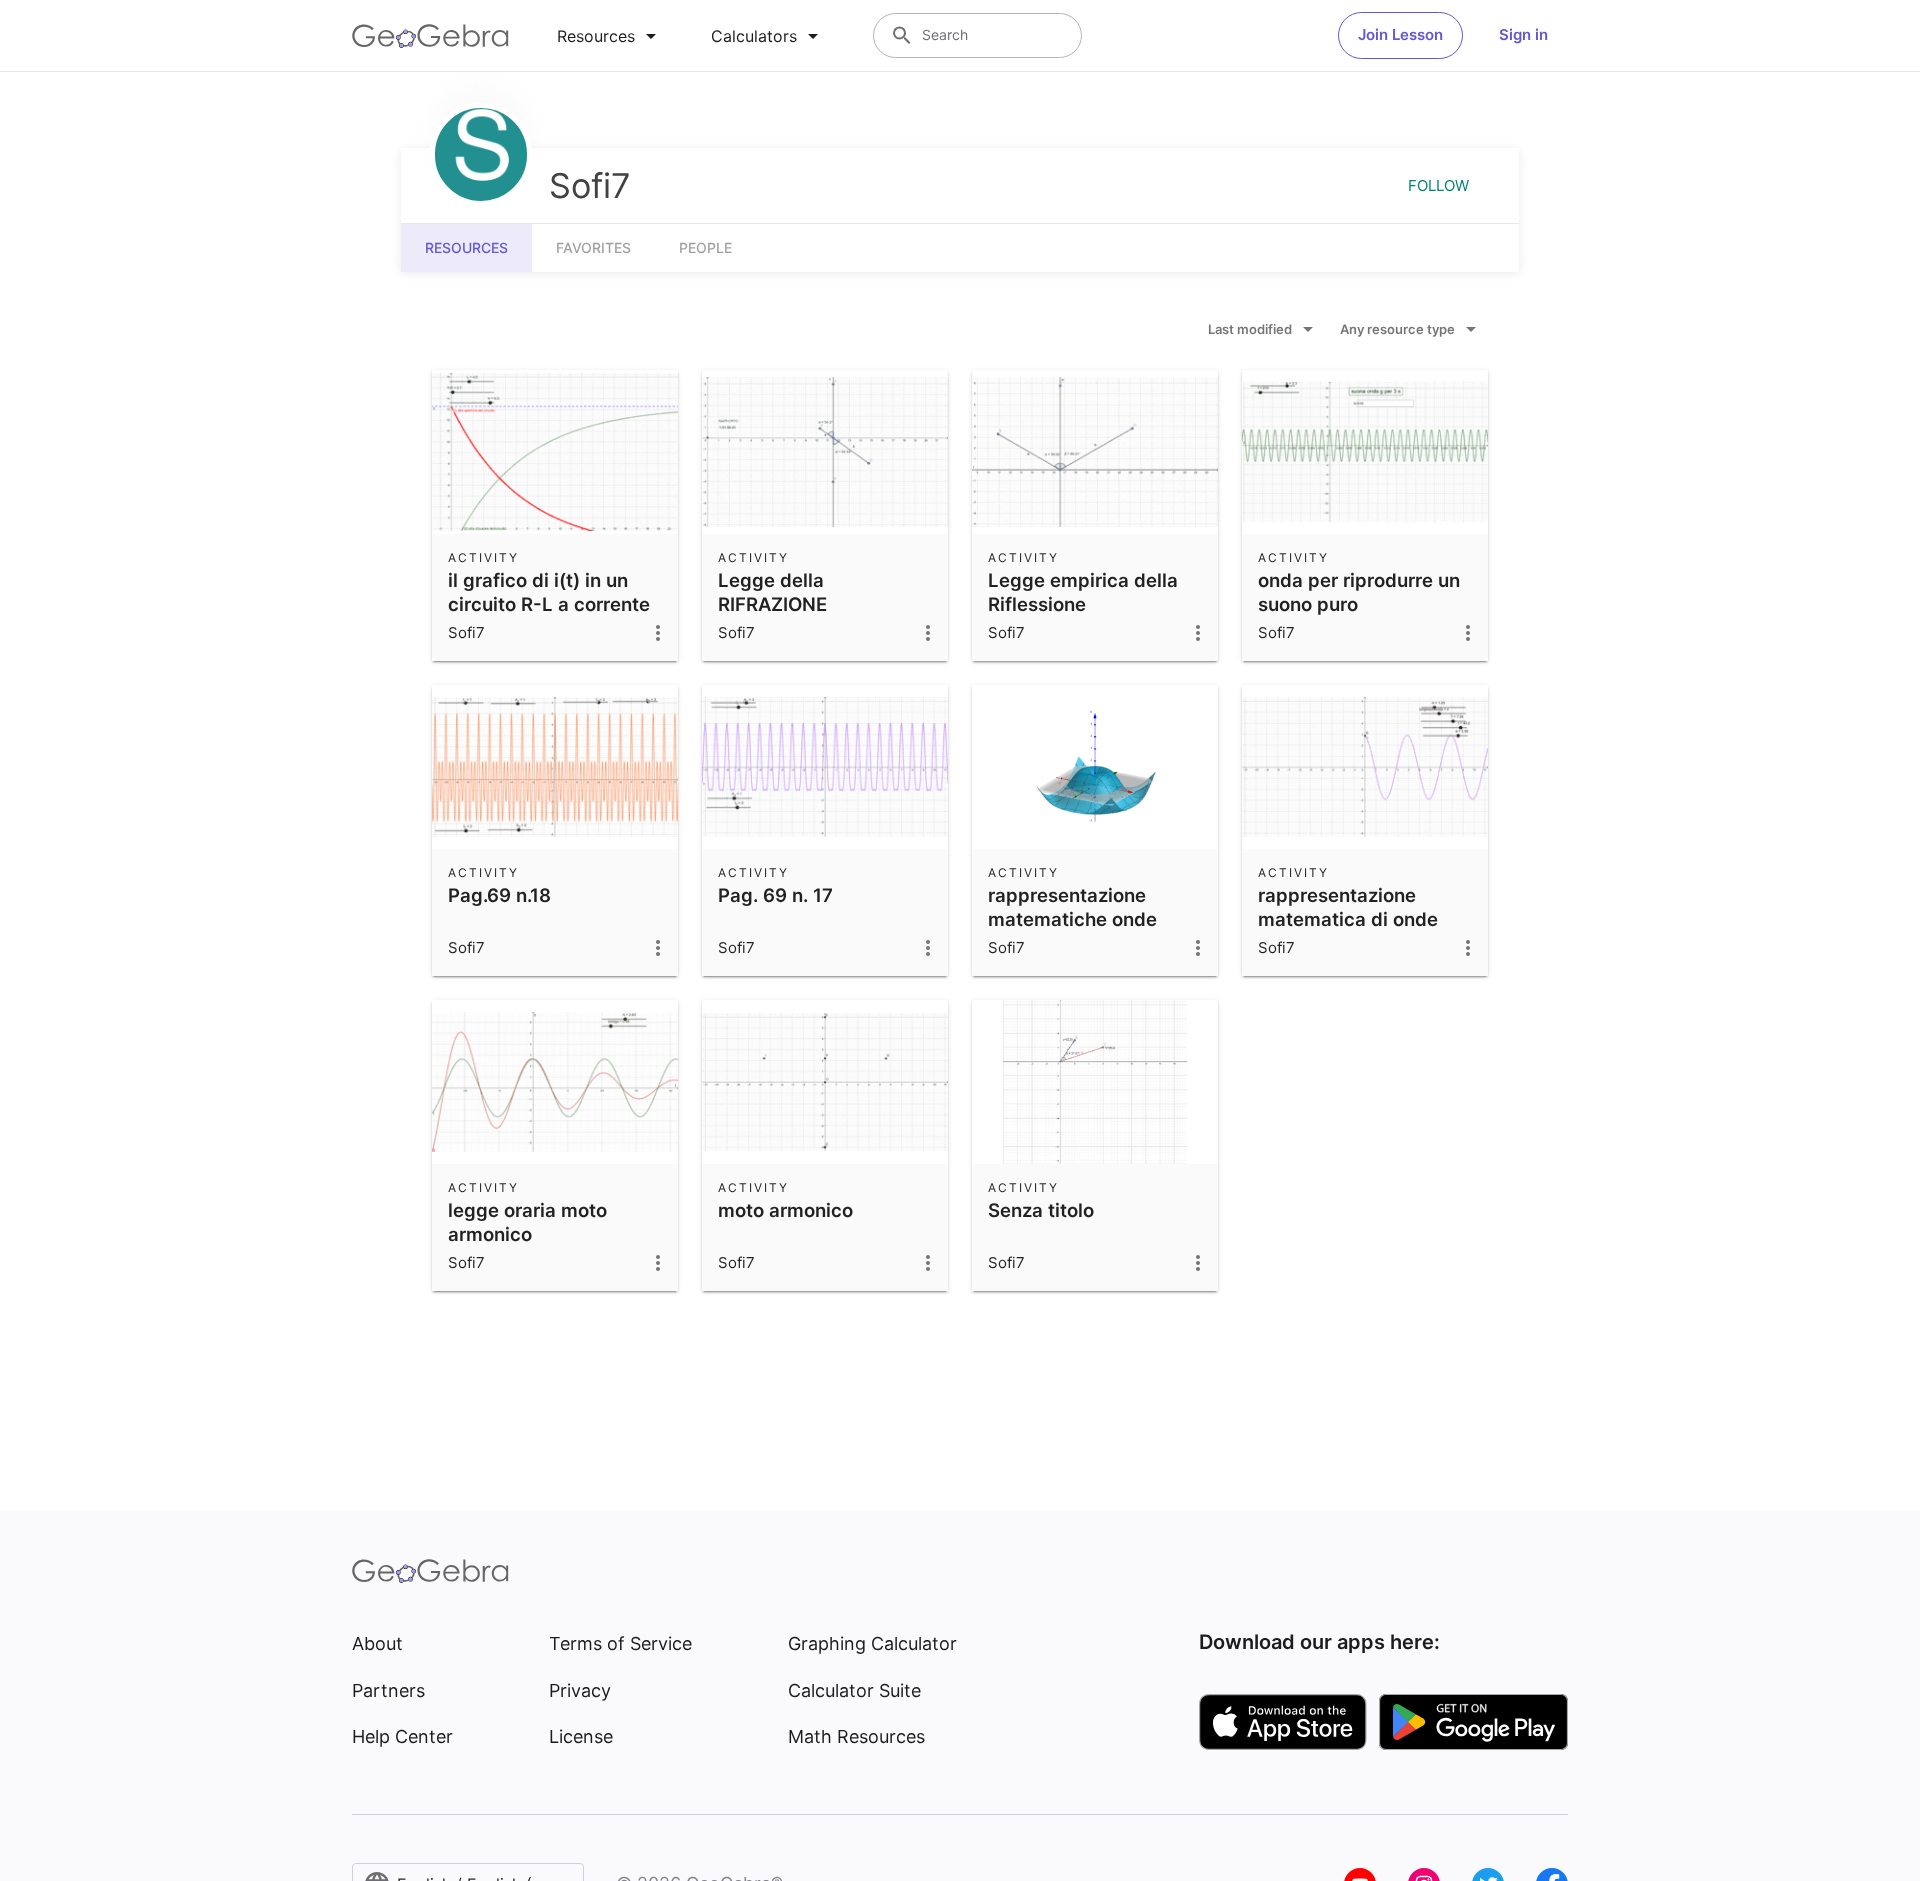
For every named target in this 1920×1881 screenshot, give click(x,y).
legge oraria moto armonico (527, 1222)
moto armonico (785, 1210)
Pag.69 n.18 (499, 895)
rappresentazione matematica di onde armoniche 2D (1348, 919)
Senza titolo (1041, 1210)
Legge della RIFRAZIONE (772, 592)
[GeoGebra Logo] (430, 36)
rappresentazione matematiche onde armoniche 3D (1072, 919)
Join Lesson (1400, 34)
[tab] (610, 36)
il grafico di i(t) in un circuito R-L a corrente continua (549, 604)
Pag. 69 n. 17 (775, 895)
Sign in (1523, 34)
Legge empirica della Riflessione (1083, 592)
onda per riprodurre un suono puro (1359, 592)
